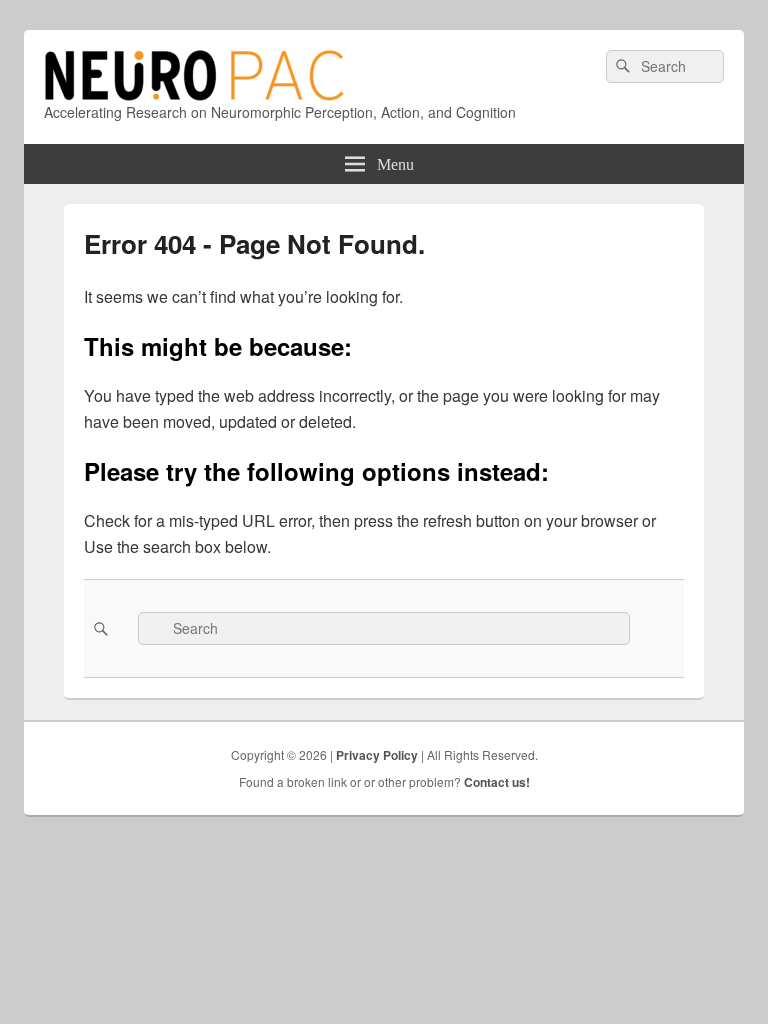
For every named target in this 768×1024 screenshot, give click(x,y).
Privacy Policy (377, 755)
